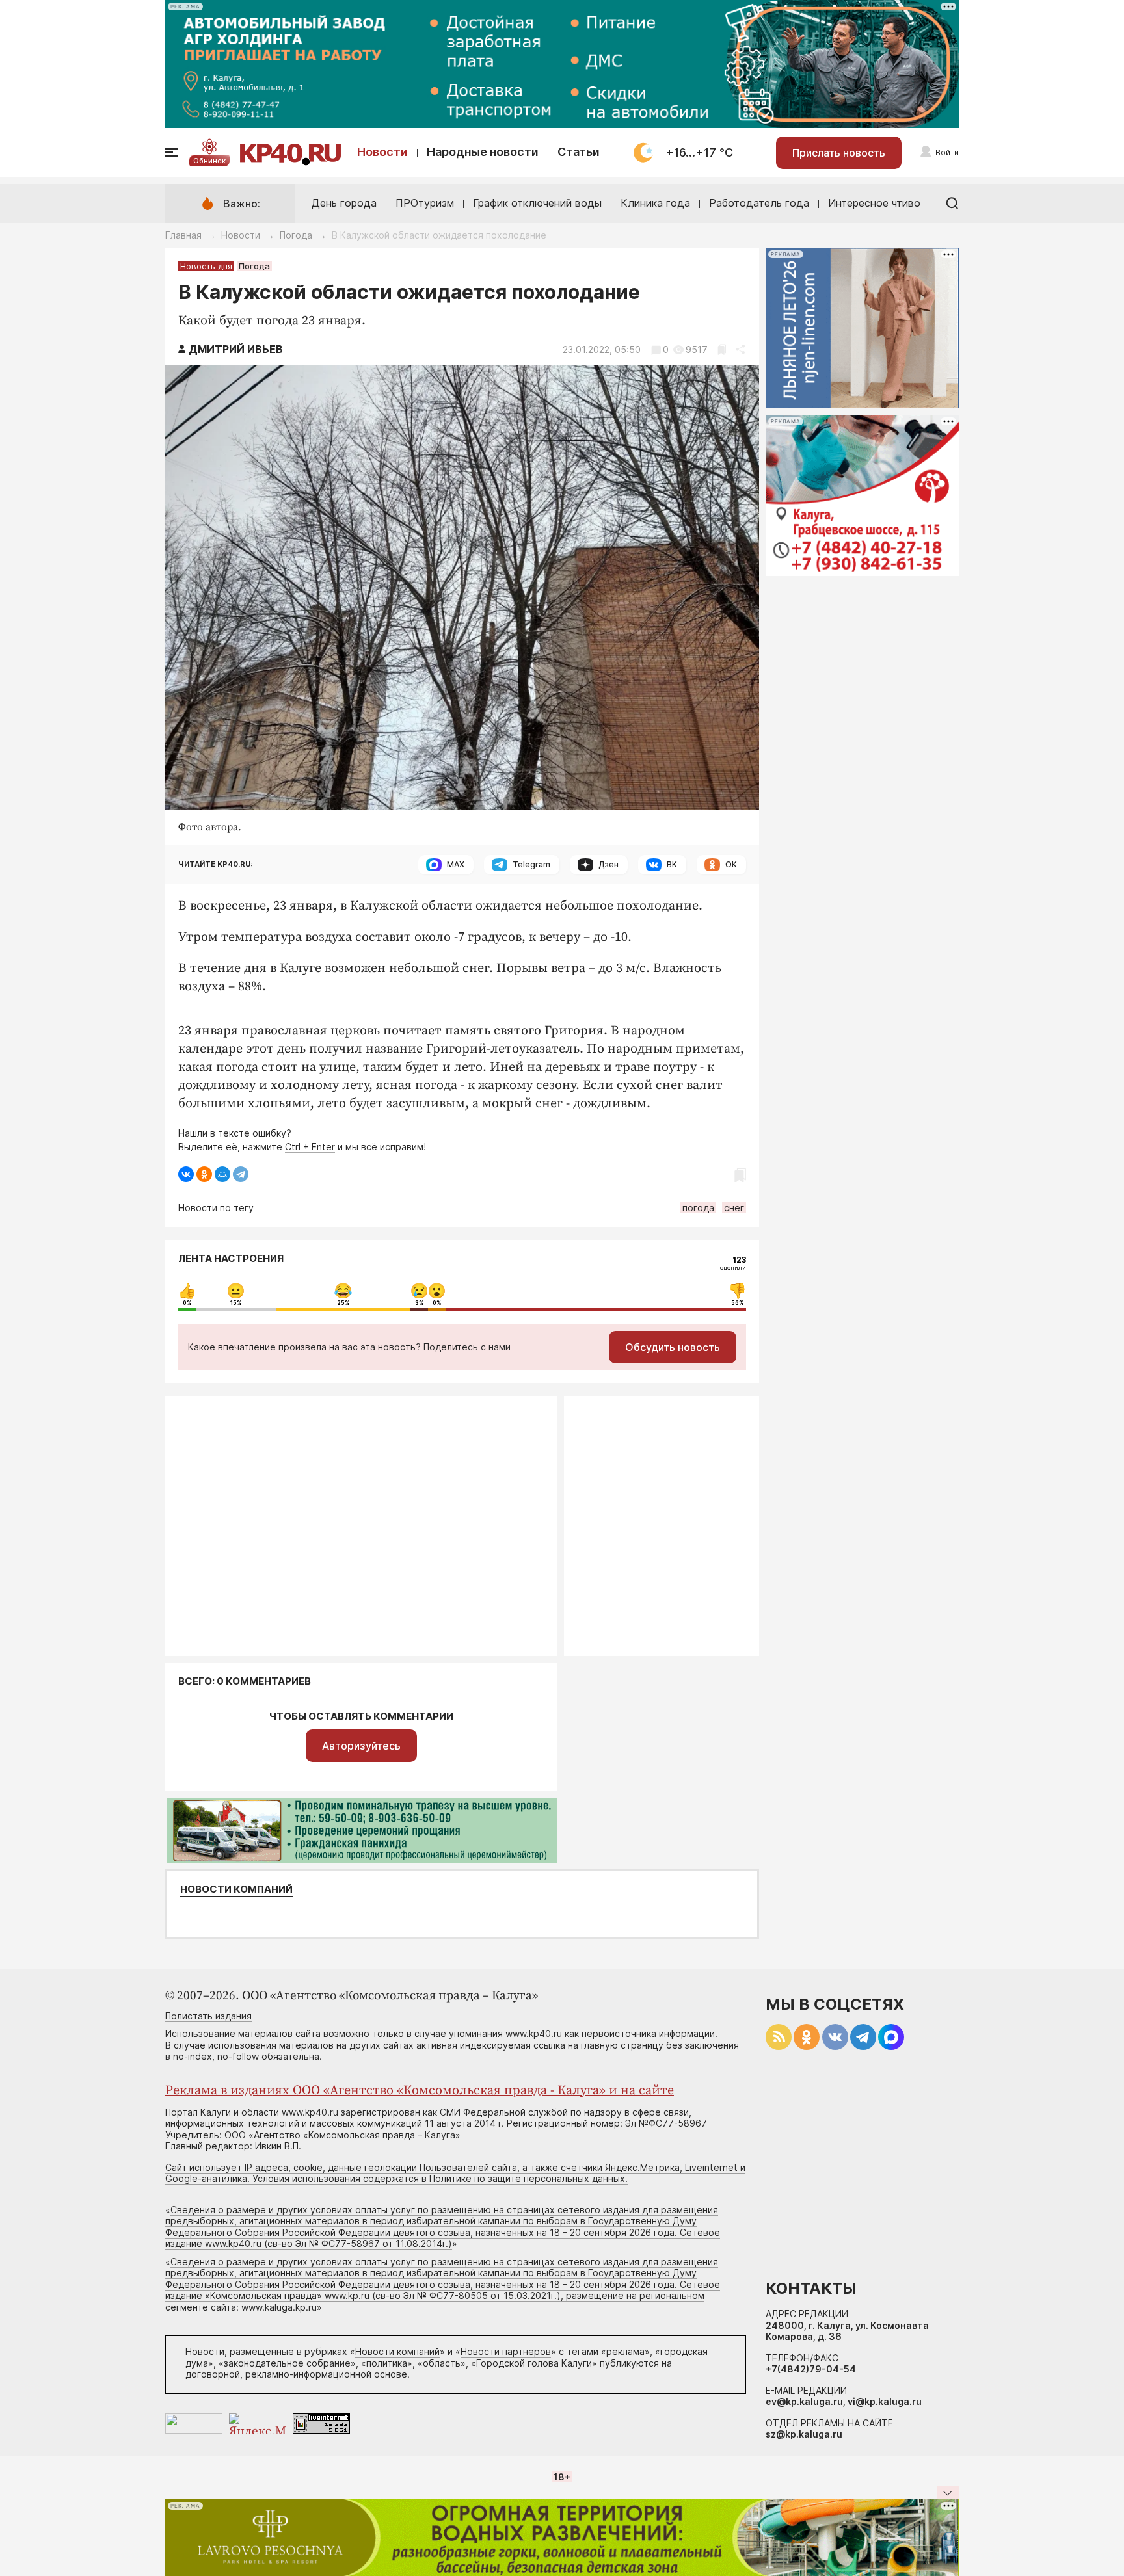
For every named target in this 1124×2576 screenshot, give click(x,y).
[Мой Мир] (222, 1174)
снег (734, 1208)
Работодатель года (759, 203)
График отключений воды (537, 203)
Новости (382, 152)
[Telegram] (241, 1174)
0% (187, 1303)
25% (343, 1303)
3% (420, 1303)
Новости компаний (236, 1889)
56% (738, 1303)
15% (236, 1303)
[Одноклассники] (204, 1174)
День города (344, 203)
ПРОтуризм (425, 203)
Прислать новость (839, 153)
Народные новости (483, 152)
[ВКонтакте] (186, 1174)
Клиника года (655, 203)
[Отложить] (722, 349)
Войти (947, 152)
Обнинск (209, 161)
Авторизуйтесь (361, 1746)
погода (698, 1208)
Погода (296, 235)
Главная (183, 235)
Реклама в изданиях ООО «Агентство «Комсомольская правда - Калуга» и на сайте (420, 2091)
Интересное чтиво (874, 203)
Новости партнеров (506, 2351)
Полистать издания (208, 2016)
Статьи (579, 152)
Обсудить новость (673, 1347)
